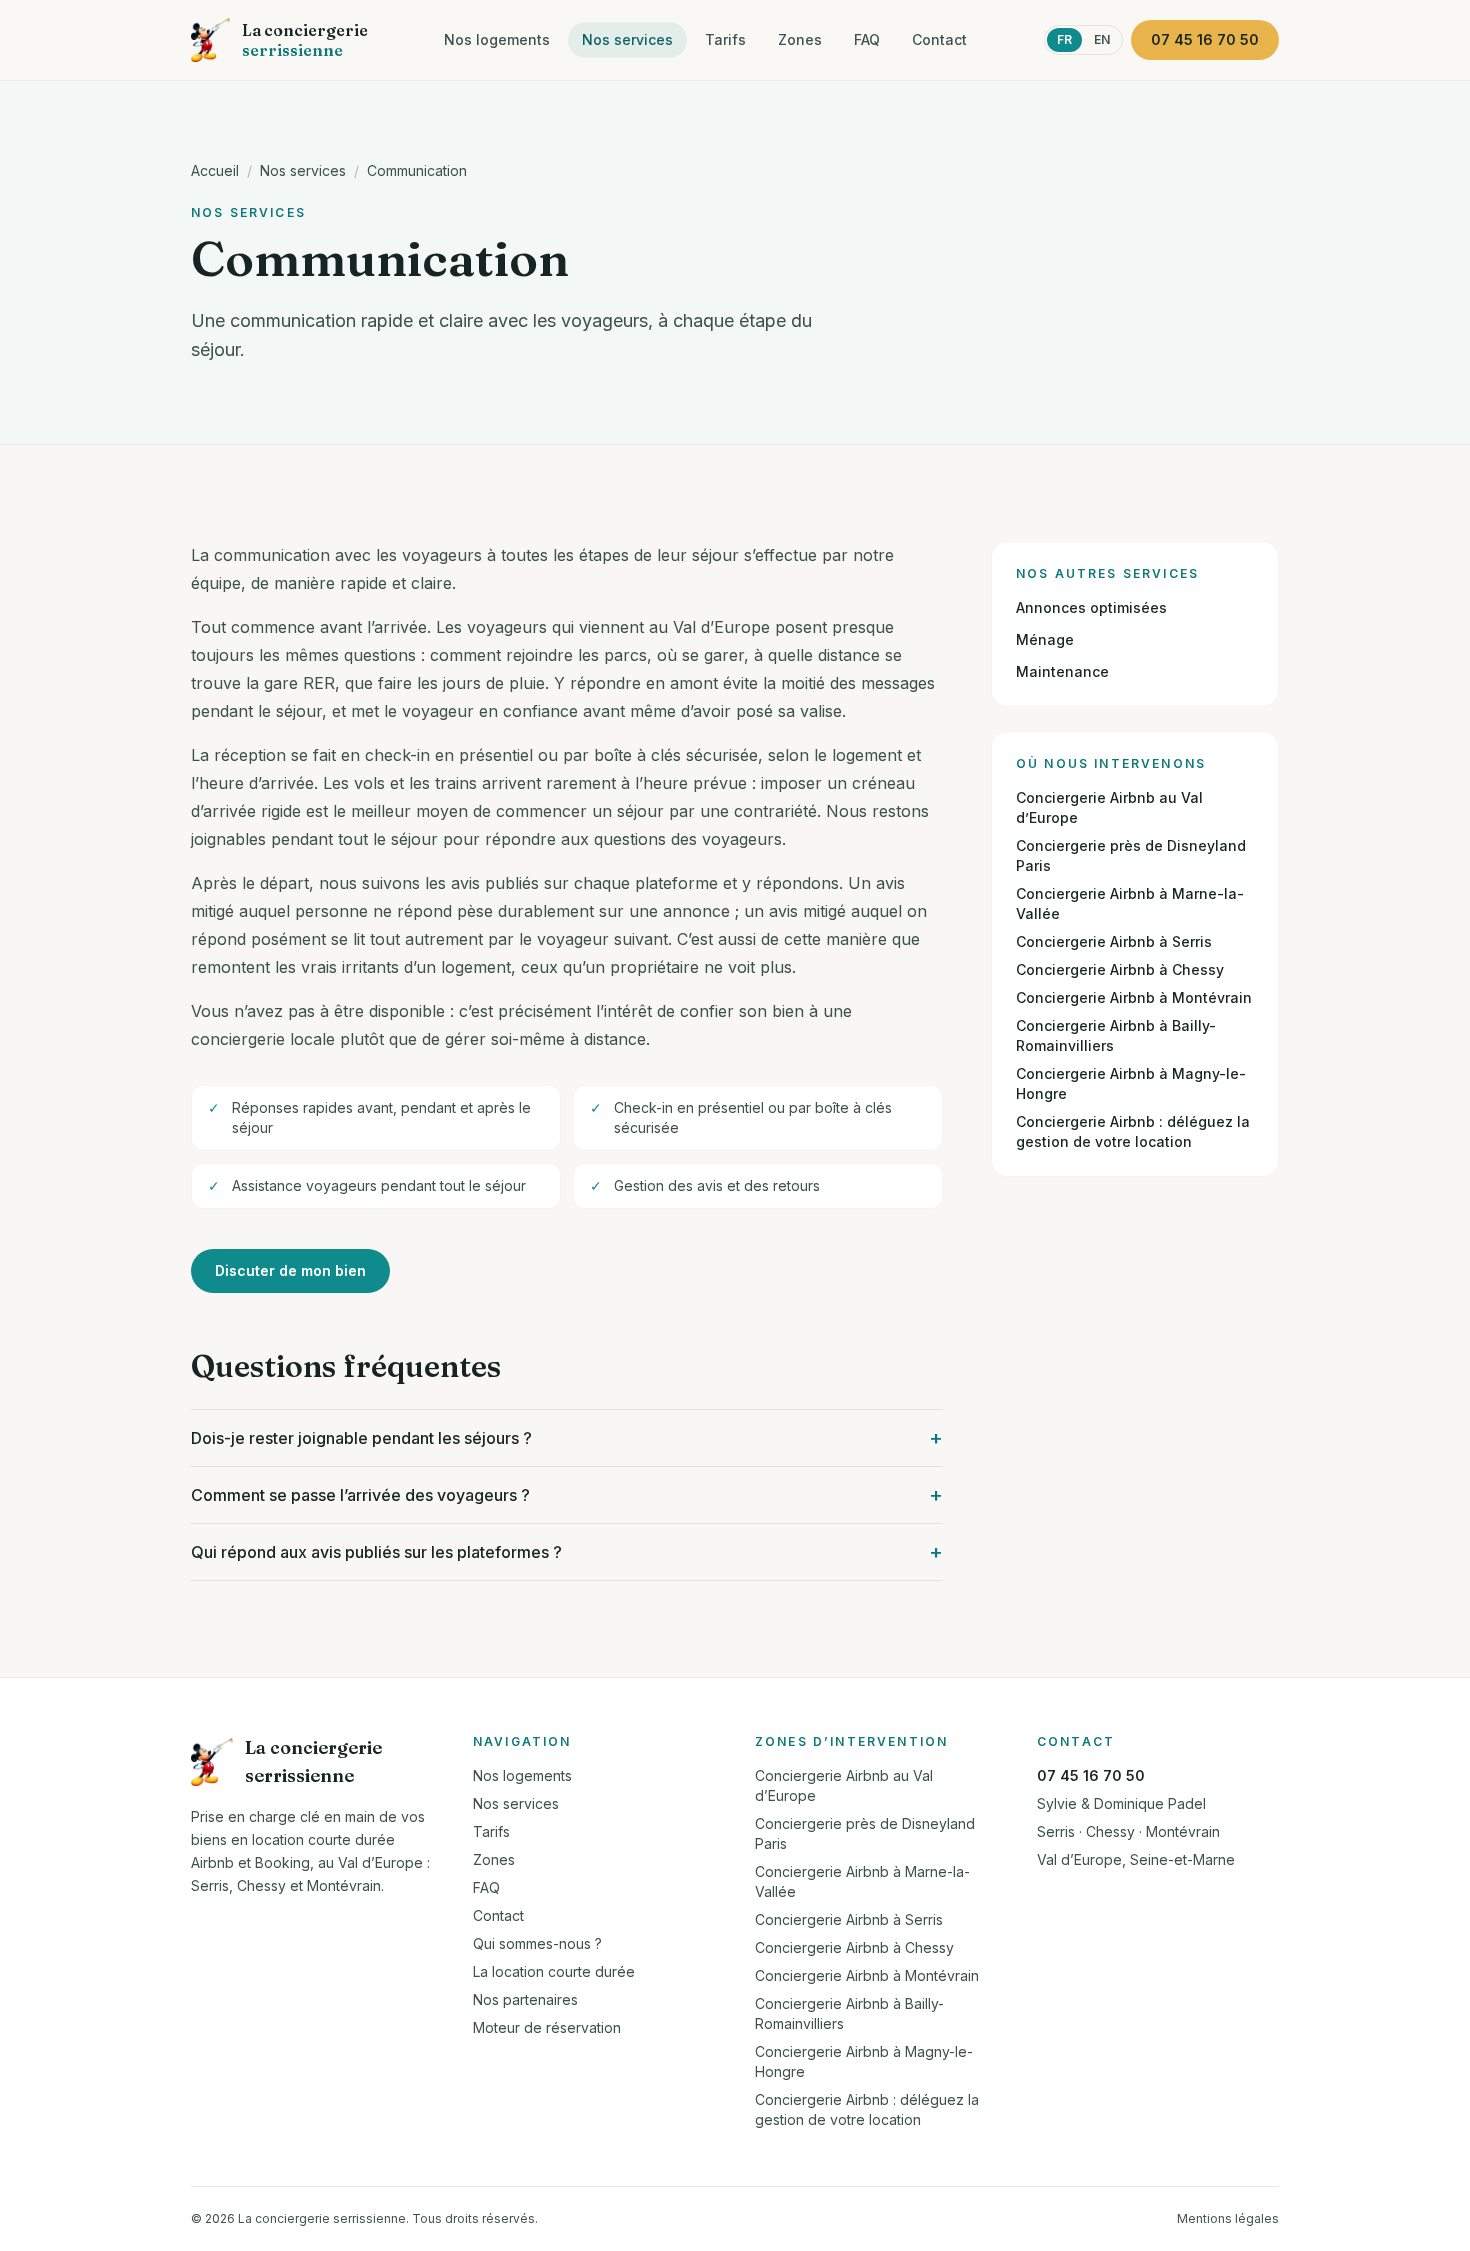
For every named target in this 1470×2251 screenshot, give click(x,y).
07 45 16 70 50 (1091, 1775)
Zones (800, 39)
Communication (417, 170)
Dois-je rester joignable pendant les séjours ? (567, 1438)
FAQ (867, 39)
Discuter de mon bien (290, 1270)
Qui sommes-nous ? (537, 1943)
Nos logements (497, 39)
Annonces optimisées (1091, 607)
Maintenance (1062, 671)
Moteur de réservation (547, 2027)
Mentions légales (1228, 2218)
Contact (939, 39)
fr (1064, 39)
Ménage (1045, 639)
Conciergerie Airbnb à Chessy (1120, 969)
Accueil (215, 170)
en (1102, 39)
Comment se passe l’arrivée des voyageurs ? (567, 1495)
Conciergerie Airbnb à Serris (1114, 941)
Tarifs (725, 39)
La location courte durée (554, 1971)
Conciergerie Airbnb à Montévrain (1134, 997)
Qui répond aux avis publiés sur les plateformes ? (567, 1552)
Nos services (627, 39)
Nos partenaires (525, 1999)
